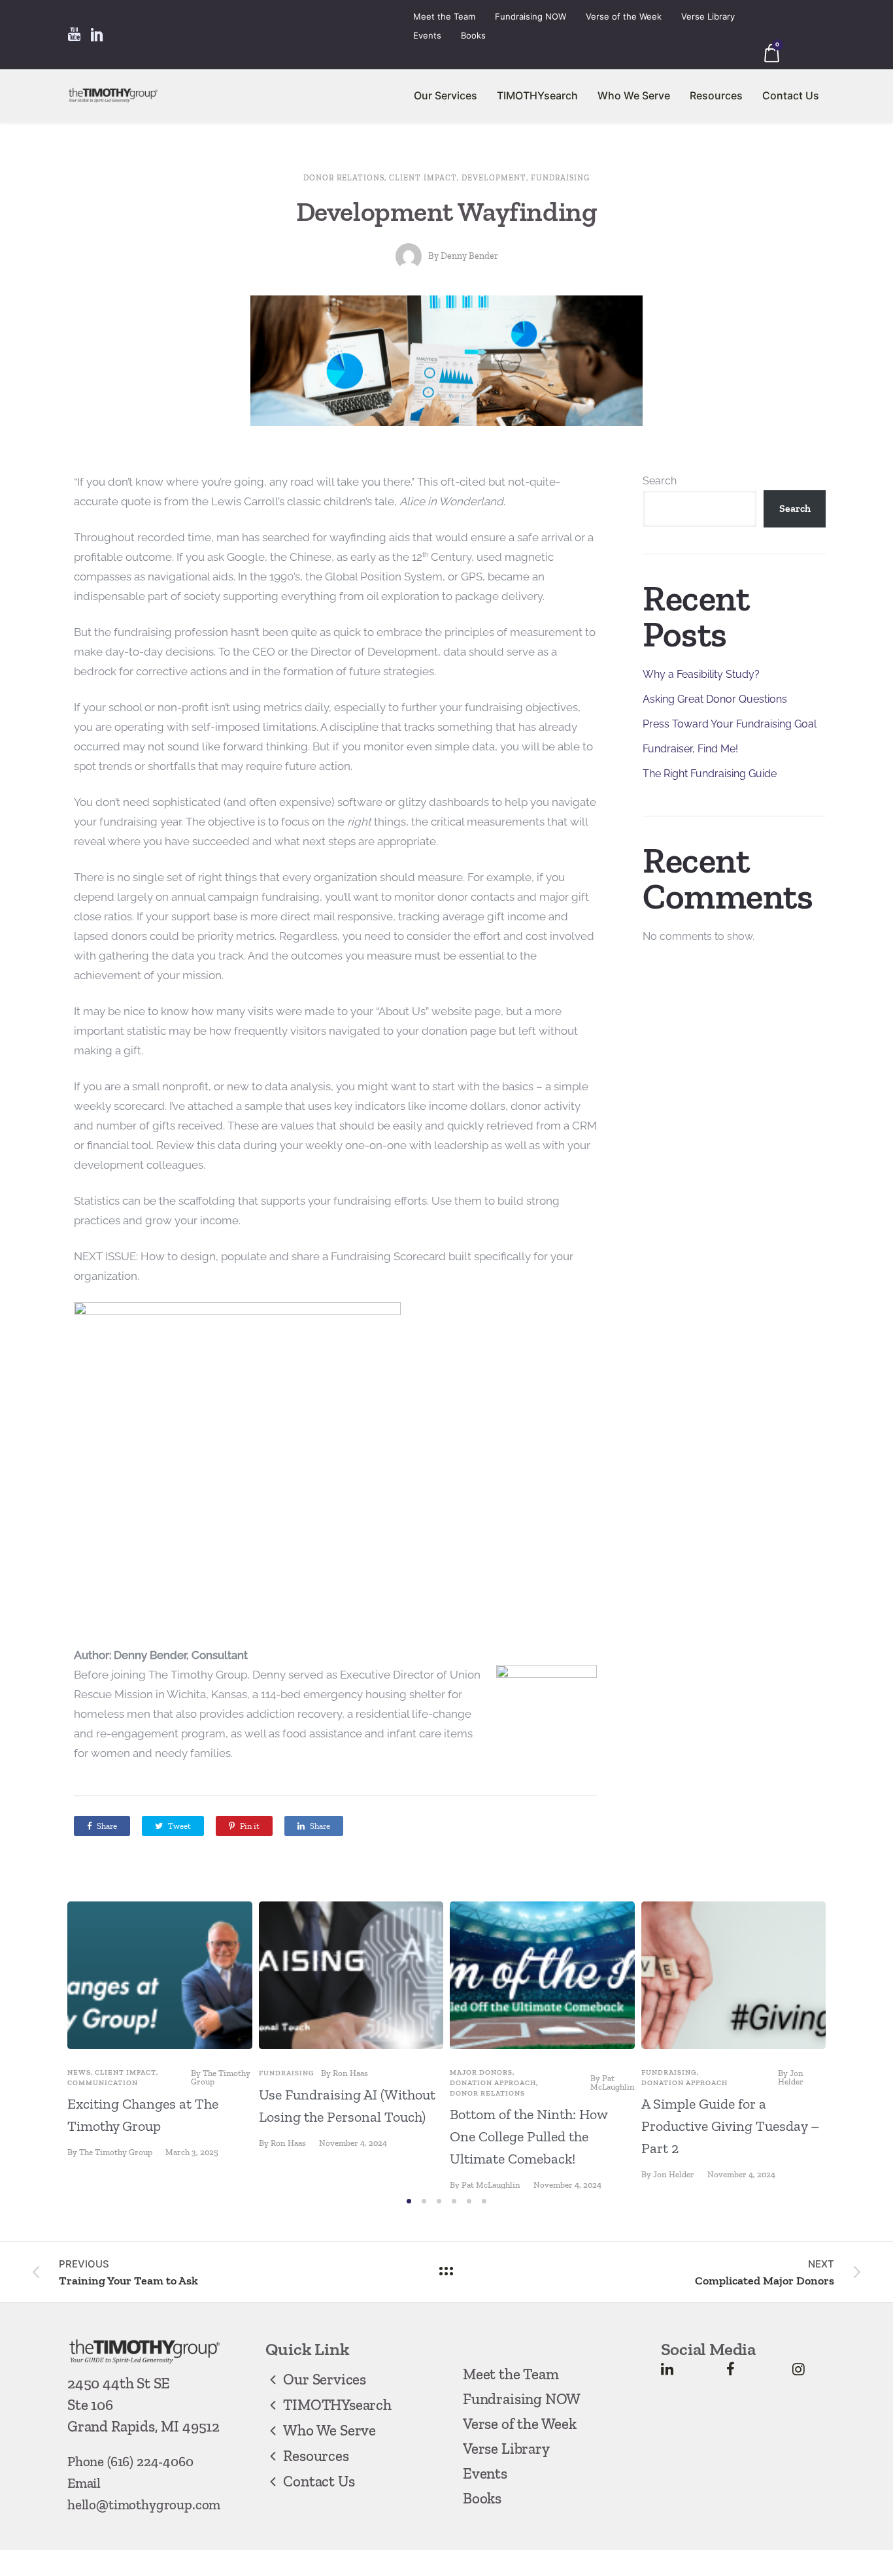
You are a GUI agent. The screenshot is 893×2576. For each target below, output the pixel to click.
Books (473, 35)
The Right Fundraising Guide (710, 774)
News (79, 2072)
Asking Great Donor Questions (715, 699)
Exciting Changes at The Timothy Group (143, 2115)
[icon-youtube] (74, 35)
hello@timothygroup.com (144, 2504)
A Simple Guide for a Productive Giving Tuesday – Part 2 (731, 2126)
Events (427, 35)
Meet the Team (444, 16)
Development (494, 178)
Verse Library (708, 16)
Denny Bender (469, 256)
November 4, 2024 (353, 2143)
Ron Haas (350, 2073)
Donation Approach (493, 2083)
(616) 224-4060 (150, 2461)
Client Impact (423, 178)
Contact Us (791, 95)
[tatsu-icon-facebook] (731, 2369)
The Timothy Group (221, 2077)
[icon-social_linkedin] (97, 35)
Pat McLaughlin (613, 2083)
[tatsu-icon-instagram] (799, 2369)
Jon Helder (791, 2077)
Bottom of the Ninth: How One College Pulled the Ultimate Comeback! (529, 2136)
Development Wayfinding (447, 211)
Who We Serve (634, 95)
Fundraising (560, 178)
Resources (716, 95)
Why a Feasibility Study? (701, 674)
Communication (103, 2083)
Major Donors (481, 2072)
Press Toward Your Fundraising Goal (730, 724)
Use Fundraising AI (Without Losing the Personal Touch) (347, 2106)
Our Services (446, 95)
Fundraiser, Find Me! (690, 749)
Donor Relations (344, 178)
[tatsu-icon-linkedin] (667, 2369)
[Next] (853, 2045)
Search (660, 481)
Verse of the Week (624, 16)
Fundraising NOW (531, 16)
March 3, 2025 (192, 2152)
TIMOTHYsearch (537, 95)
